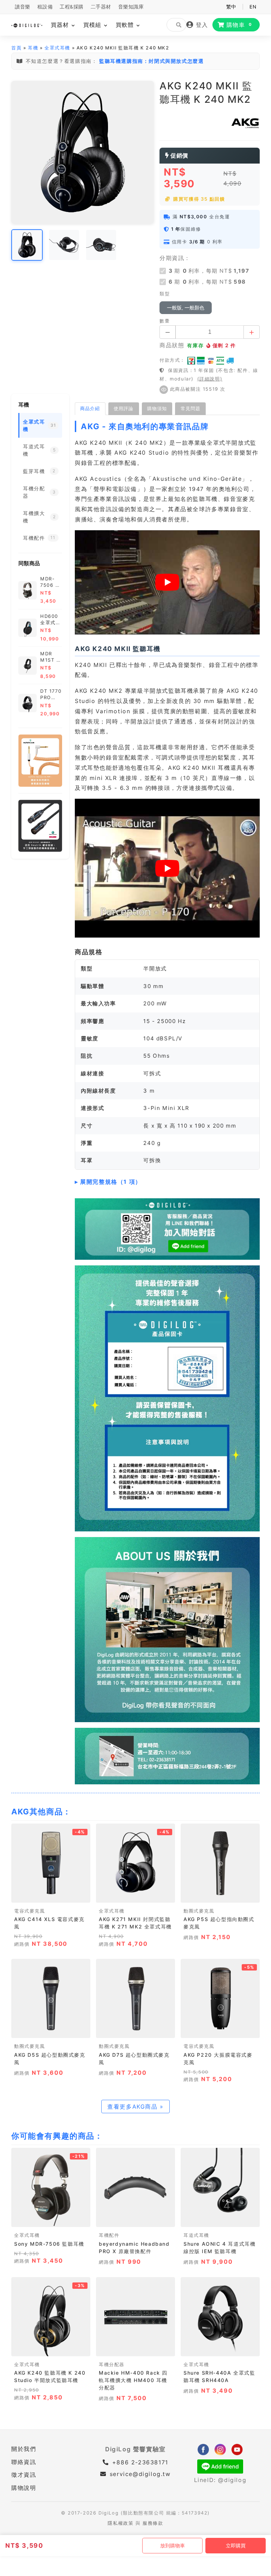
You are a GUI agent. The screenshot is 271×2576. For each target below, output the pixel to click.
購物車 (239, 25)
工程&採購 (72, 7)
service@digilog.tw (140, 2474)
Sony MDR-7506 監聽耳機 (49, 2244)
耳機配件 (109, 2235)
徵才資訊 (24, 2475)
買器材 (61, 25)
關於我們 (24, 2449)
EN (253, 7)
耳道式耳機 (196, 2235)
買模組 (93, 25)
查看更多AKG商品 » (135, 2107)
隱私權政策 (121, 2523)
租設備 (45, 7)
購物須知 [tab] (157, 408)
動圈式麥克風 (199, 1911)
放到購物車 (173, 2546)
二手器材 (101, 7)
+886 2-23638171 (139, 2462)
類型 (165, 294)
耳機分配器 (112, 2365)
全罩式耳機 (57, 48)
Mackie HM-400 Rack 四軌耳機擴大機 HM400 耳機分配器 (133, 2380)
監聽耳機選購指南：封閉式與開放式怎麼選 (151, 61)
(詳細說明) (210, 379)
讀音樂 (23, 7)
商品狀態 (172, 345)
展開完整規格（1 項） (111, 1182)
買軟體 (126, 25)
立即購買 (236, 2546)
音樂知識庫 (131, 7)
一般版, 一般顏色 (186, 308)
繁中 (231, 7)
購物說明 (24, 2488)
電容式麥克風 (30, 1911)
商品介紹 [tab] (90, 408)
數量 (165, 321)
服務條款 (153, 2523)
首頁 (16, 48)
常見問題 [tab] (191, 408)
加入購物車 (51, 1895)
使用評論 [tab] (124, 408)
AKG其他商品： (41, 1812)
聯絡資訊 (24, 2462)
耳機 (33, 48)
